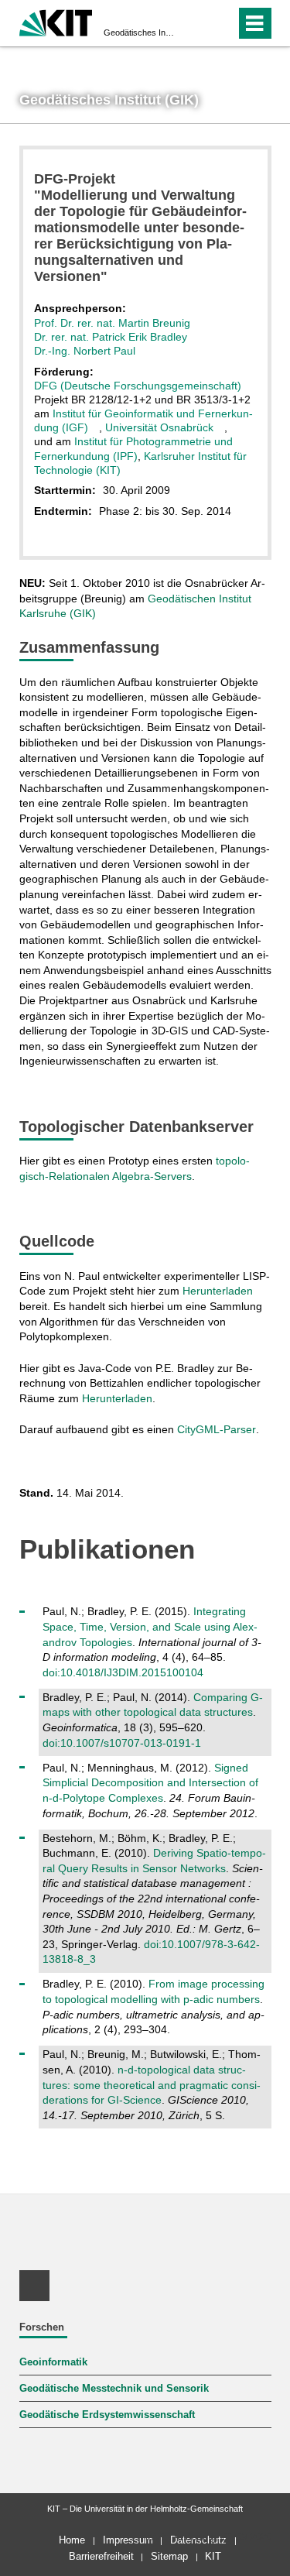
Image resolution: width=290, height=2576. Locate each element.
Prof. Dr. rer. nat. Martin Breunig (112, 323)
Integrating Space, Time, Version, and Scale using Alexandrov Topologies (150, 1626)
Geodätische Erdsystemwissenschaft (107, 2415)
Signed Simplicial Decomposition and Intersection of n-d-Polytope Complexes (150, 1783)
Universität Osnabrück (159, 427)
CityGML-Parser (217, 1429)
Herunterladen (218, 1291)
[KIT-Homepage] (56, 21)
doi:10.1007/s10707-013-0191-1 (122, 1743)
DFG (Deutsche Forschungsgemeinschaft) (138, 386)
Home (72, 2540)
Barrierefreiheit (101, 2556)
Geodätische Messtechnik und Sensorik (114, 2389)
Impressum (128, 2540)
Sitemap (169, 2556)
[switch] (196, 23)
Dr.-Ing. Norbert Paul (85, 351)
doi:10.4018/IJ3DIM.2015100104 (123, 1672)
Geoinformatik (53, 2362)
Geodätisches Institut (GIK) (140, 33)
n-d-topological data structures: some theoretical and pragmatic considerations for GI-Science (152, 2085)
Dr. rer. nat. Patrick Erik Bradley (111, 337)
